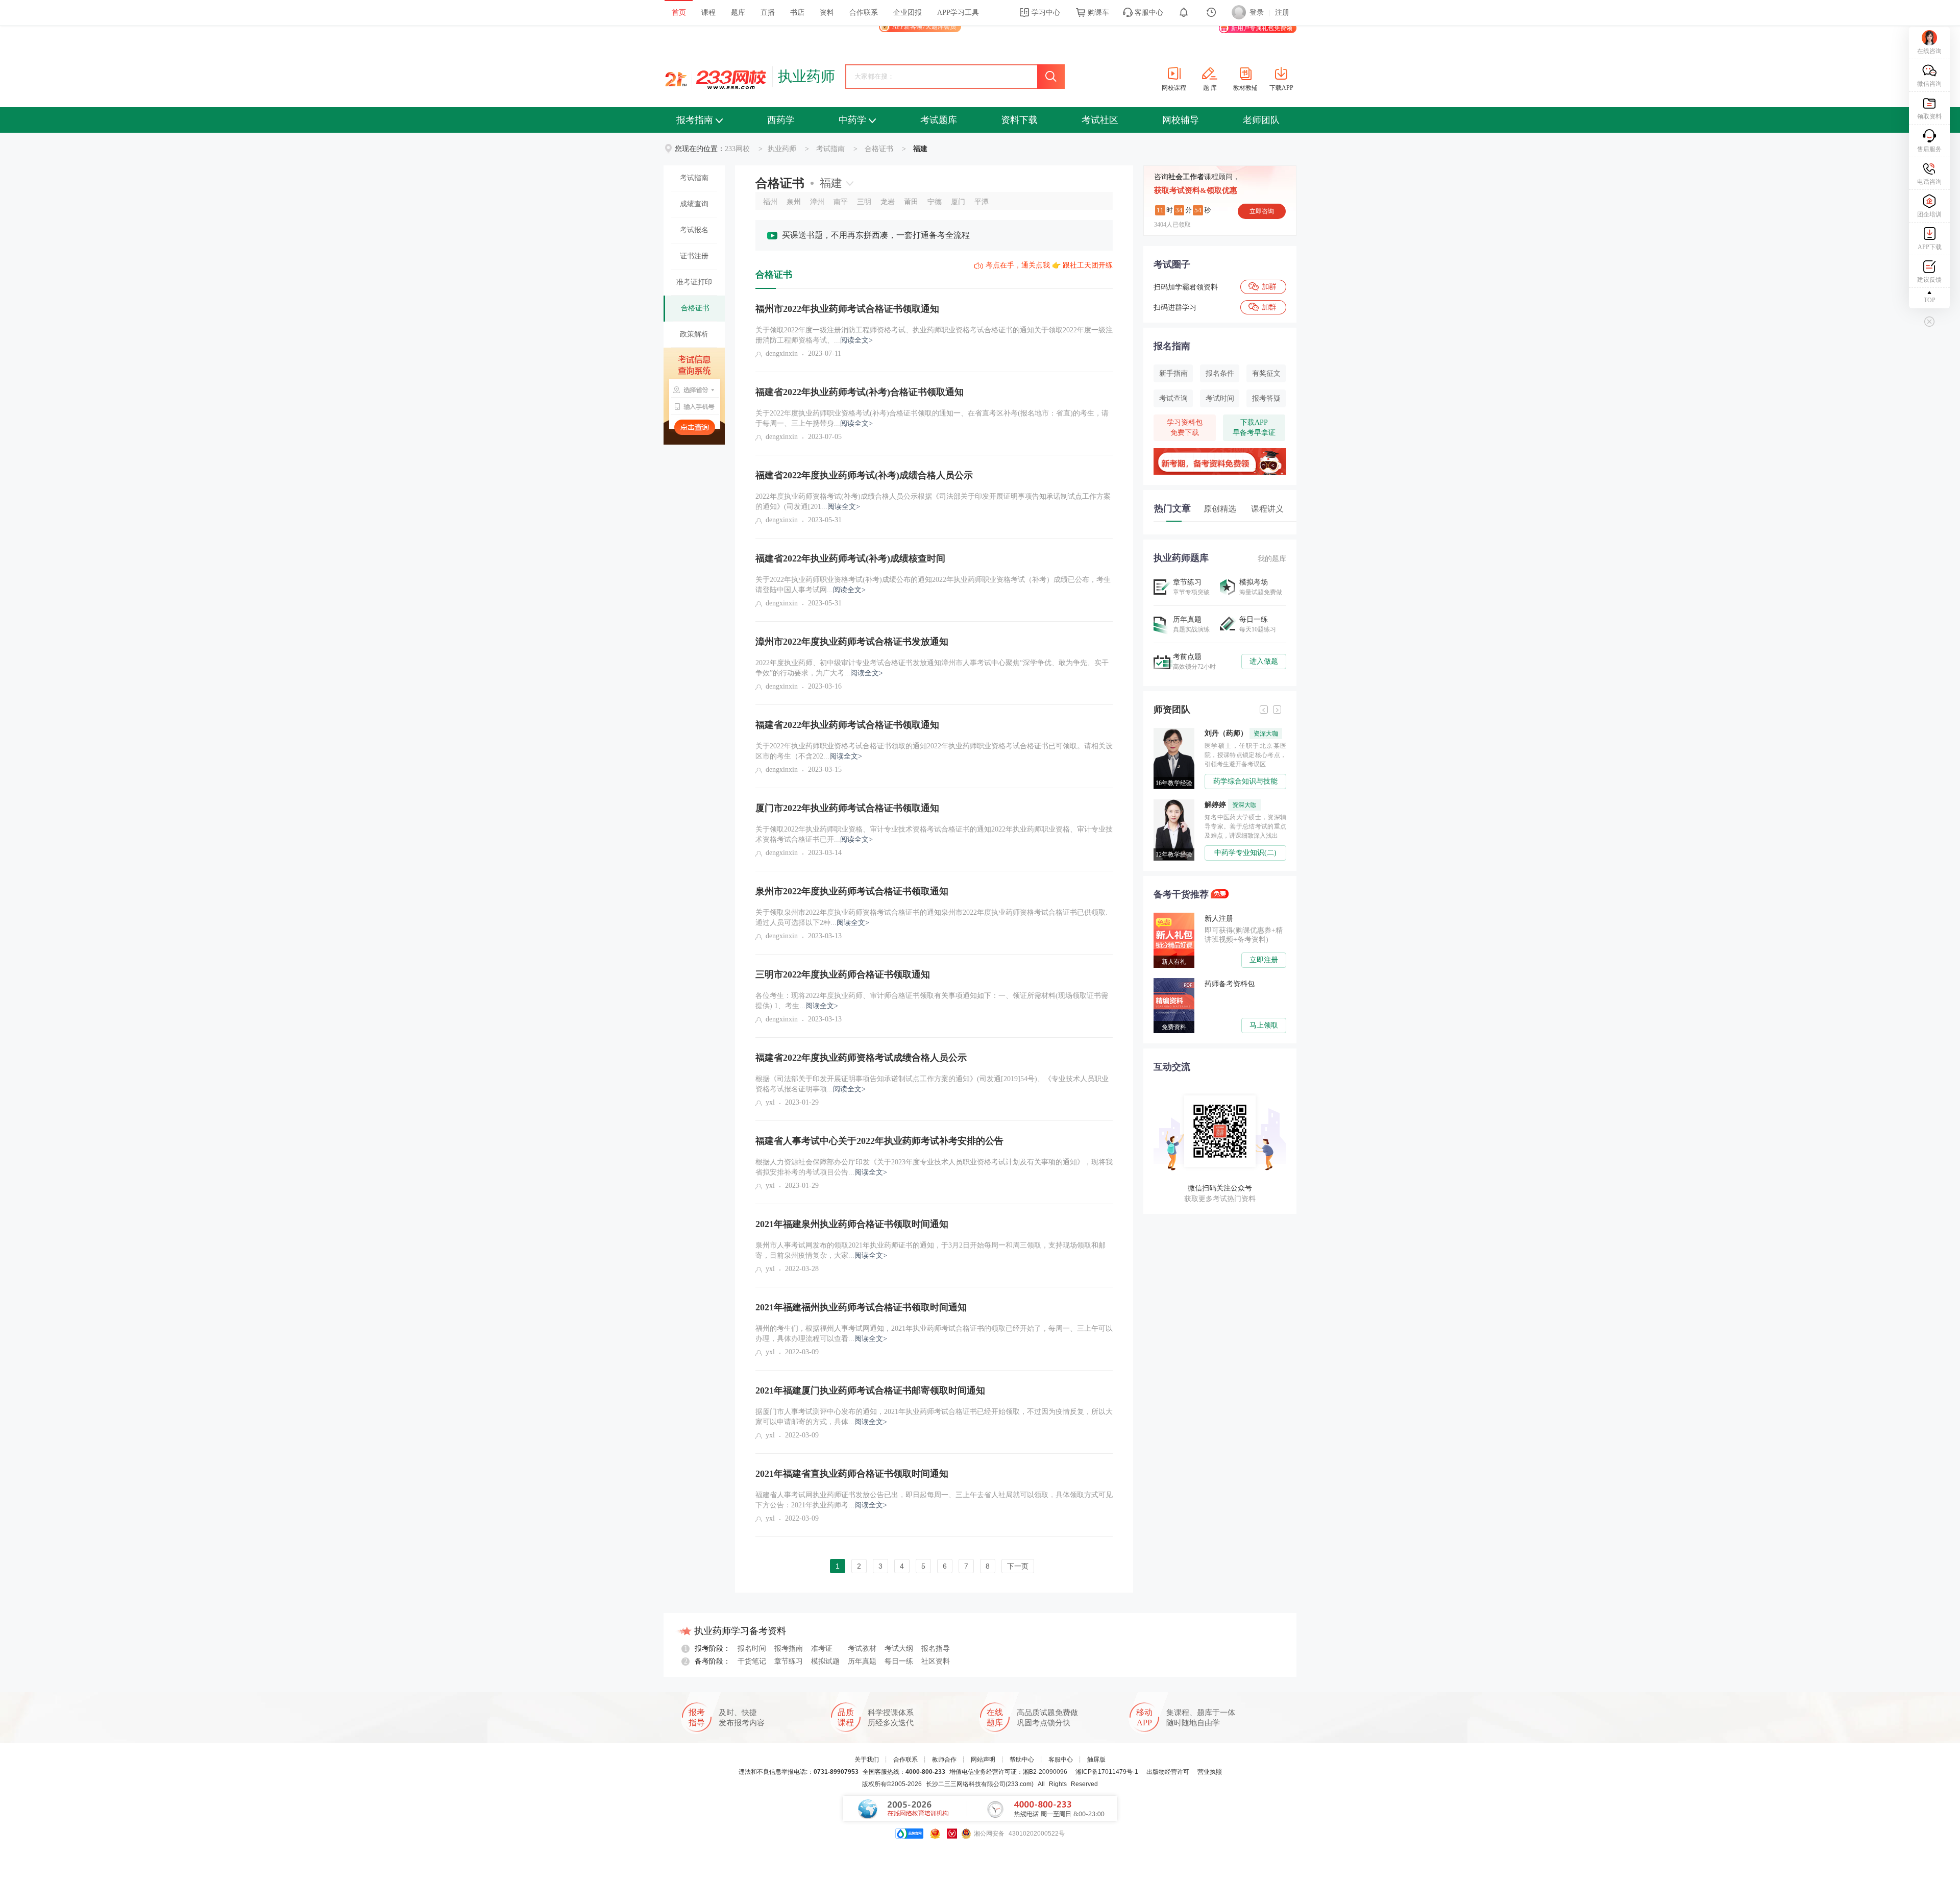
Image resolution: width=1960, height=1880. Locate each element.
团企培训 (1929, 214)
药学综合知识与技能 (1245, 781)
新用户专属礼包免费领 (1262, 28)
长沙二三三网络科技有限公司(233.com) (980, 1784)
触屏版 (1096, 1760)
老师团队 (1261, 120)
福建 (831, 183)
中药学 (852, 120)
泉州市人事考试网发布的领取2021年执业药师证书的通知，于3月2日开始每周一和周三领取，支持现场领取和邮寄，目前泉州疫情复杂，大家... (930, 1250)
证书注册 (694, 256)
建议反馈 (1929, 280)
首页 (679, 13)
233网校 (737, 149)
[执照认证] (935, 1834)
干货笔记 (752, 1661)
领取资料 (1929, 116)
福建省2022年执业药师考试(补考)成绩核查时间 (850, 558)
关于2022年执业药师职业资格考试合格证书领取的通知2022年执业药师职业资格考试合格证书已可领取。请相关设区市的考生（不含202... (934, 751)
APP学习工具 (958, 13)
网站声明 (983, 1760)
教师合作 (944, 1760)
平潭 (982, 202)
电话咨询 (1929, 182)
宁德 (935, 202)
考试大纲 (899, 1649)
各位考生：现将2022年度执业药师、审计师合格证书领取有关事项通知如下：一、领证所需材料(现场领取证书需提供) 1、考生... (932, 1001)
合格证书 (879, 149)
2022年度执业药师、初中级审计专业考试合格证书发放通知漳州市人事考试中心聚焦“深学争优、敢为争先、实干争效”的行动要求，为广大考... (932, 668)
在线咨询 (1929, 51)
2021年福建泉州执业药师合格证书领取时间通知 (852, 1224)
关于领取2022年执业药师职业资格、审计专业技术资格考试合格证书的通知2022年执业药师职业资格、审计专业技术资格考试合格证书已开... (934, 834)
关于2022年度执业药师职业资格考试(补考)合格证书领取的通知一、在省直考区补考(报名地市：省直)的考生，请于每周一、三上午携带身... (932, 418)
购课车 (1097, 13)
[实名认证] (952, 1834)
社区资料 (936, 1661)
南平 (841, 202)
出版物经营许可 (1168, 1772)
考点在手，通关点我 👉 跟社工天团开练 (1049, 265)
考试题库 (939, 120)
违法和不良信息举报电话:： (799, 1772)
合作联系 (864, 13)
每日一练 (899, 1661)
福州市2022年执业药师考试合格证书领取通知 (847, 309)
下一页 (1018, 1566)
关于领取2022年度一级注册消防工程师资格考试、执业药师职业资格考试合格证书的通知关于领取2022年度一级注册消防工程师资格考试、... (934, 335)
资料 (827, 13)
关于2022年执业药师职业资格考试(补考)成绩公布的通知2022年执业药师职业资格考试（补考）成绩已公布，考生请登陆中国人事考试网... (933, 585)
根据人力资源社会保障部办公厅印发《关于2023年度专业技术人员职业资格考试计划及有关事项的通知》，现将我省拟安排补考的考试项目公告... (934, 1167)
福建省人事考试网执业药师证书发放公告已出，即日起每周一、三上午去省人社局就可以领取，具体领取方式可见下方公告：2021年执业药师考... (934, 1500)
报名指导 (936, 1649)
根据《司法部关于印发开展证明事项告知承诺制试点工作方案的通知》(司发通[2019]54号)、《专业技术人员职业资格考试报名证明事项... (932, 1084)
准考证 (822, 1649)
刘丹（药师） (1241, 733)
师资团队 (1172, 710)
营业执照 (1210, 1772)
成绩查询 (694, 204)
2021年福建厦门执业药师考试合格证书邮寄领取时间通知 (870, 1390)
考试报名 (694, 230)
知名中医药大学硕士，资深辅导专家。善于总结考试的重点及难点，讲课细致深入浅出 (1245, 826)
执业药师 (806, 76)
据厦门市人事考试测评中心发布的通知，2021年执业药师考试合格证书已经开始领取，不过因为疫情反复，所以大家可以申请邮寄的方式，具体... (934, 1417)
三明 (864, 202)
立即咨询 (1262, 211)
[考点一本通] (1220, 452)
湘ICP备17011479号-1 (1107, 1772)
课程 (708, 13)
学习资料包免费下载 (1185, 428)
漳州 (817, 202)
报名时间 (752, 1649)
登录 (1257, 13)
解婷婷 (1231, 805)
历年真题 (862, 1661)
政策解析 (694, 334)
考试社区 (1100, 120)
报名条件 (1220, 373)
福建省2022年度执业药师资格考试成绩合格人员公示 (861, 1058)
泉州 (794, 202)
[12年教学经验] (1177, 803)
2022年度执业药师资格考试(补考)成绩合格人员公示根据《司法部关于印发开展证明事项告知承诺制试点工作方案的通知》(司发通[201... (933, 502)
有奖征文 (1266, 373)
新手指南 (1173, 373)
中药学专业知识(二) (1245, 853)
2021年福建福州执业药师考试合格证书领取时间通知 (861, 1307)
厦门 (958, 202)
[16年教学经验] (1177, 731)
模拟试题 (825, 1661)
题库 (738, 13)
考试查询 (1173, 398)
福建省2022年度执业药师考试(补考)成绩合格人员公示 (864, 475)
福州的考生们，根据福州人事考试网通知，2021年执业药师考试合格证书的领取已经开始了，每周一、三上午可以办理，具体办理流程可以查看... (934, 1334)
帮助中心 (1022, 1760)
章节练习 (789, 1661)
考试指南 (830, 149)
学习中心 (1045, 13)
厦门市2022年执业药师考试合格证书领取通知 (847, 808)
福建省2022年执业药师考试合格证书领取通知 (847, 725)
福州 (770, 202)
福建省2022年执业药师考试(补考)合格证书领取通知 (860, 392)
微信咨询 (1929, 84)
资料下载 (1019, 120)
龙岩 (888, 202)
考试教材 (862, 1649)
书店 (797, 13)
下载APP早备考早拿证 (1254, 428)
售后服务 (1929, 149)
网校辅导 (1181, 120)
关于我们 (867, 1760)
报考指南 (695, 120)
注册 (1282, 13)
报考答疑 (1266, 398)
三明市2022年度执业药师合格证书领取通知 (843, 974)
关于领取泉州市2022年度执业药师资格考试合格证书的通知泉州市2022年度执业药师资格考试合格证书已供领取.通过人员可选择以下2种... (932, 918)
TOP (1930, 300)
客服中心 (1148, 13)
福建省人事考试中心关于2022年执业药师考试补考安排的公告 (879, 1141)
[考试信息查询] (694, 396)
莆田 (911, 202)
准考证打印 (694, 282)
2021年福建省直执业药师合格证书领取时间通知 (852, 1474)
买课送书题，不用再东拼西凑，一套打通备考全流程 (876, 235)
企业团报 (908, 13)
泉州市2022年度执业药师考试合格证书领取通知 (852, 891)
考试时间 (1220, 398)
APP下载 (1930, 247)
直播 (768, 13)
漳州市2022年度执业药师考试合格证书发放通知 (852, 642)
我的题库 (1272, 559)
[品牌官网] (909, 1834)
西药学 (781, 120)
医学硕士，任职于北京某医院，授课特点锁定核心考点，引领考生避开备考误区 (1245, 755)
